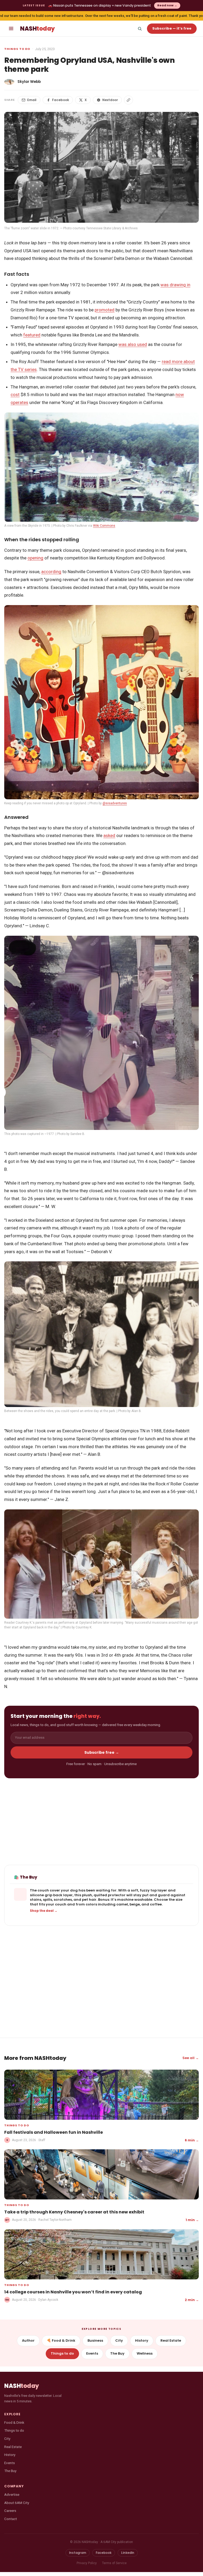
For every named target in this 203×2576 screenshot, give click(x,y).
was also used (133, 344)
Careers (10, 2511)
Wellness (145, 2353)
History (142, 2340)
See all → (191, 2058)
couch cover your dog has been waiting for (77, 1890)
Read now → (167, 5)
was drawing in (175, 285)
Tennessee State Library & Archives (112, 228)
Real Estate (171, 2340)
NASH (37, 29)
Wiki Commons (104, 526)
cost (15, 395)
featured (32, 335)
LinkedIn (128, 2553)
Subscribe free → (102, 1752)
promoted (105, 310)
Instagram (78, 2553)
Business (95, 2340)
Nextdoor (110, 100)
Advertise (12, 2494)
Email (32, 100)
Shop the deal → (44, 1911)
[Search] (140, 28)
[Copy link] (128, 100)
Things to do (17, 49)
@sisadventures (115, 803)
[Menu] (11, 28)
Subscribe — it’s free (172, 28)
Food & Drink (14, 2422)
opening (35, 558)
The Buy (117, 2353)
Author (28, 2340)
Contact (11, 2519)
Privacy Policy (87, 2563)
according (51, 572)
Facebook (61, 100)
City (119, 2340)
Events (92, 2353)
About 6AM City (17, 2503)
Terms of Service (114, 2563)
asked (109, 835)
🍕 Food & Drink (61, 2340)
